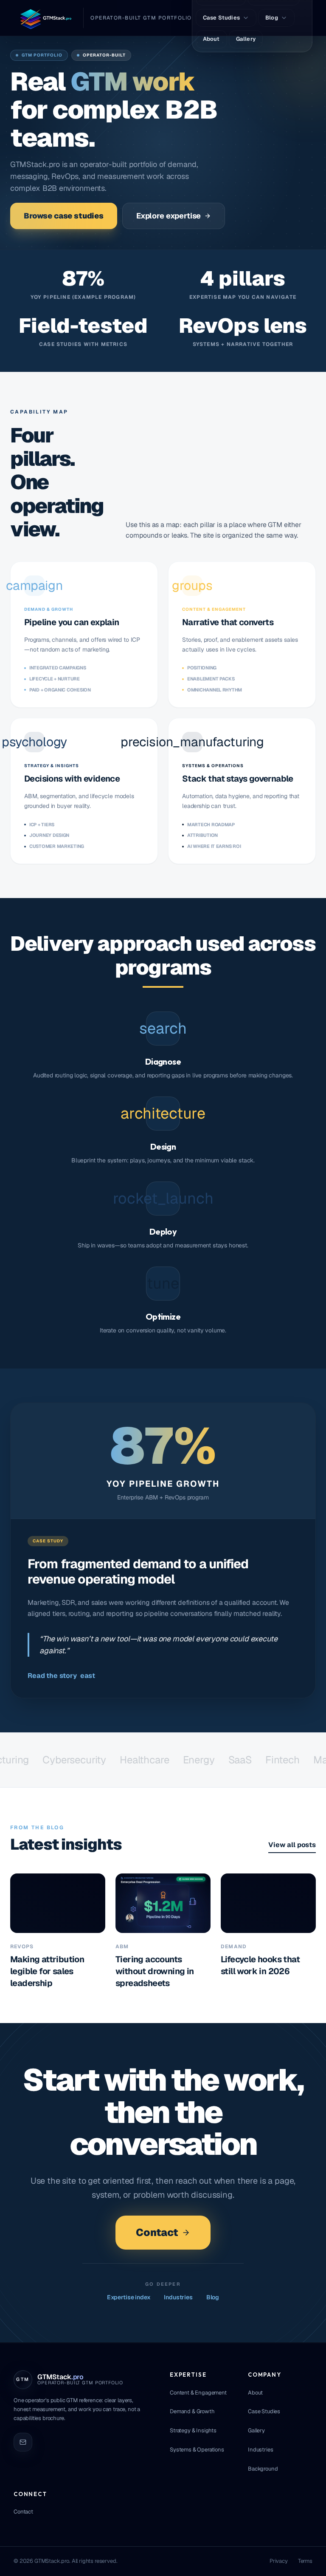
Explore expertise (169, 216)
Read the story (61, 1676)
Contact (157, 2232)
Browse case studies (64, 216)
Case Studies (264, 2411)
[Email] (23, 2442)
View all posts (292, 1845)
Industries (178, 2297)
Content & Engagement (198, 2393)
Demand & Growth (192, 2411)
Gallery (256, 2430)
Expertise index (129, 2297)
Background (263, 2469)
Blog (213, 2297)
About (255, 2393)
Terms (305, 2561)
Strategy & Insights (193, 2430)
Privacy (279, 2561)
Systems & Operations (197, 2450)
